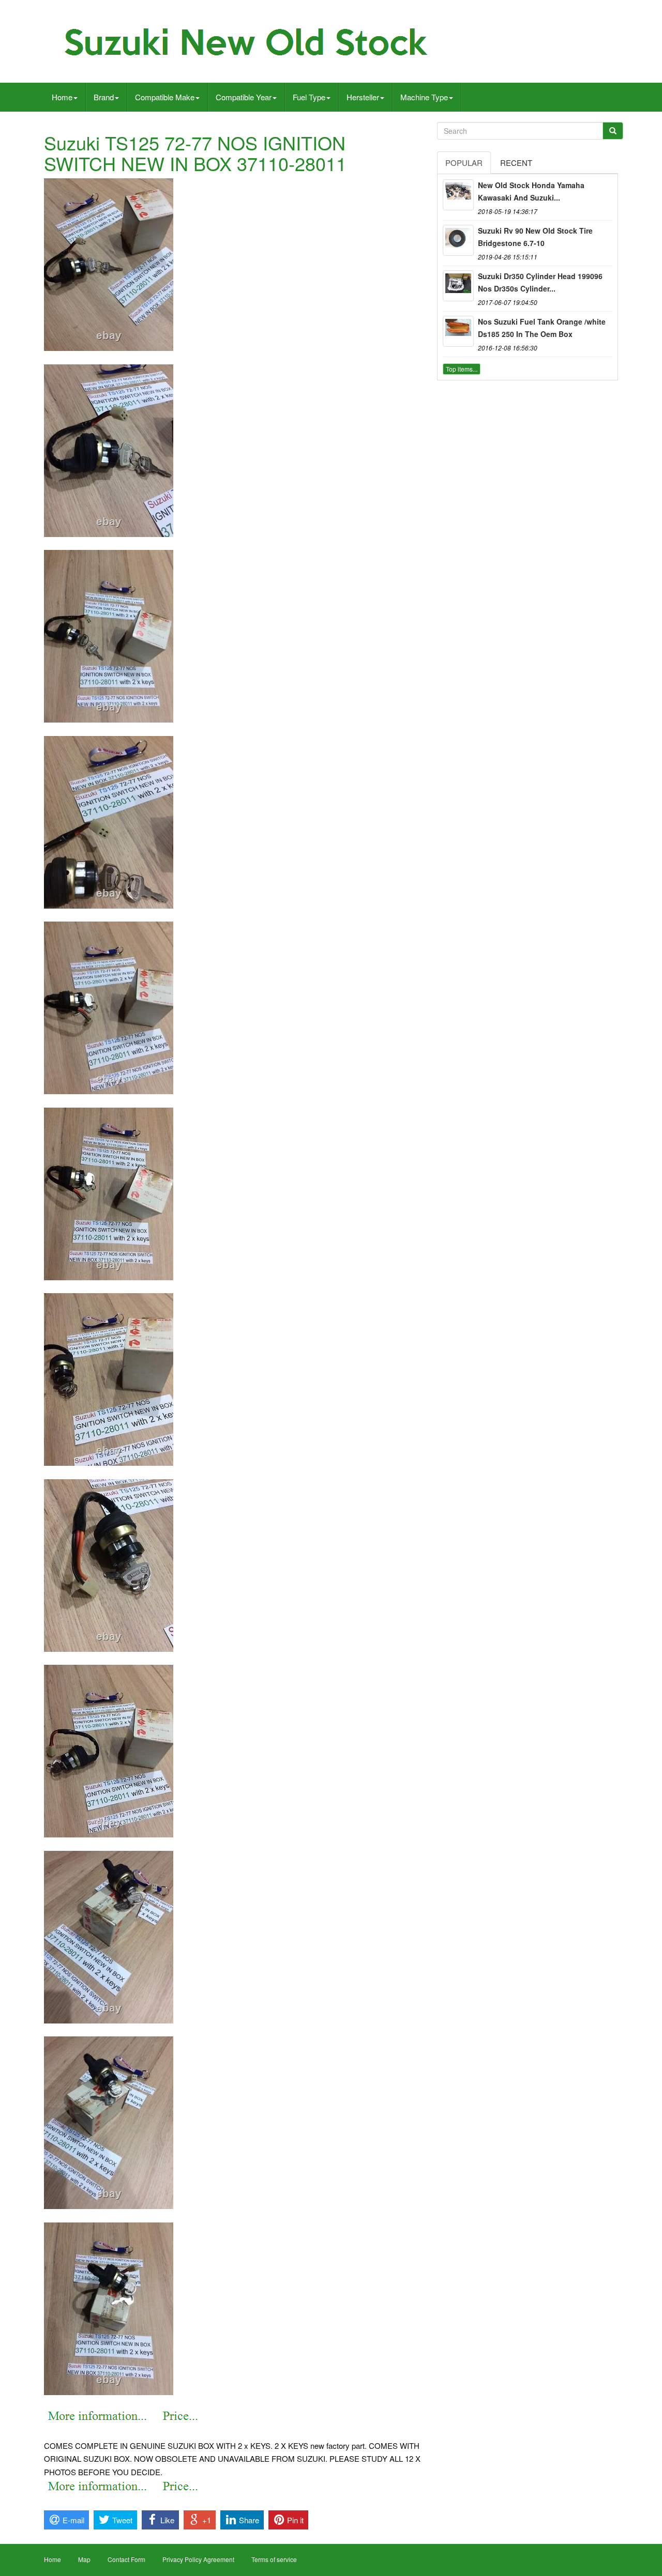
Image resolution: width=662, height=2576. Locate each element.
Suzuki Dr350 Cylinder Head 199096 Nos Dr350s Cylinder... (540, 282)
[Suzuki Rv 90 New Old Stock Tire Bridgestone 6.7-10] (458, 240)
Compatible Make (165, 97)
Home (62, 97)
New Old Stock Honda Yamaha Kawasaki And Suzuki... (531, 191)
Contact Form (126, 2559)
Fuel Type (309, 97)
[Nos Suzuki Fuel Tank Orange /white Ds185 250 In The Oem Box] (458, 331)
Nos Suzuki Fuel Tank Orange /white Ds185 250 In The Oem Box (542, 328)
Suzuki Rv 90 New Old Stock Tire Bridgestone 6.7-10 (535, 237)
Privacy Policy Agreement (198, 2559)
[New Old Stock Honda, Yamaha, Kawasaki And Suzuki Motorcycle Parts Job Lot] (458, 195)
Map (84, 2559)
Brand (104, 97)
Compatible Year (244, 97)
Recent (516, 163)
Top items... (462, 369)
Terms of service (274, 2559)
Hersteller (363, 97)
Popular (464, 163)
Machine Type (424, 97)
